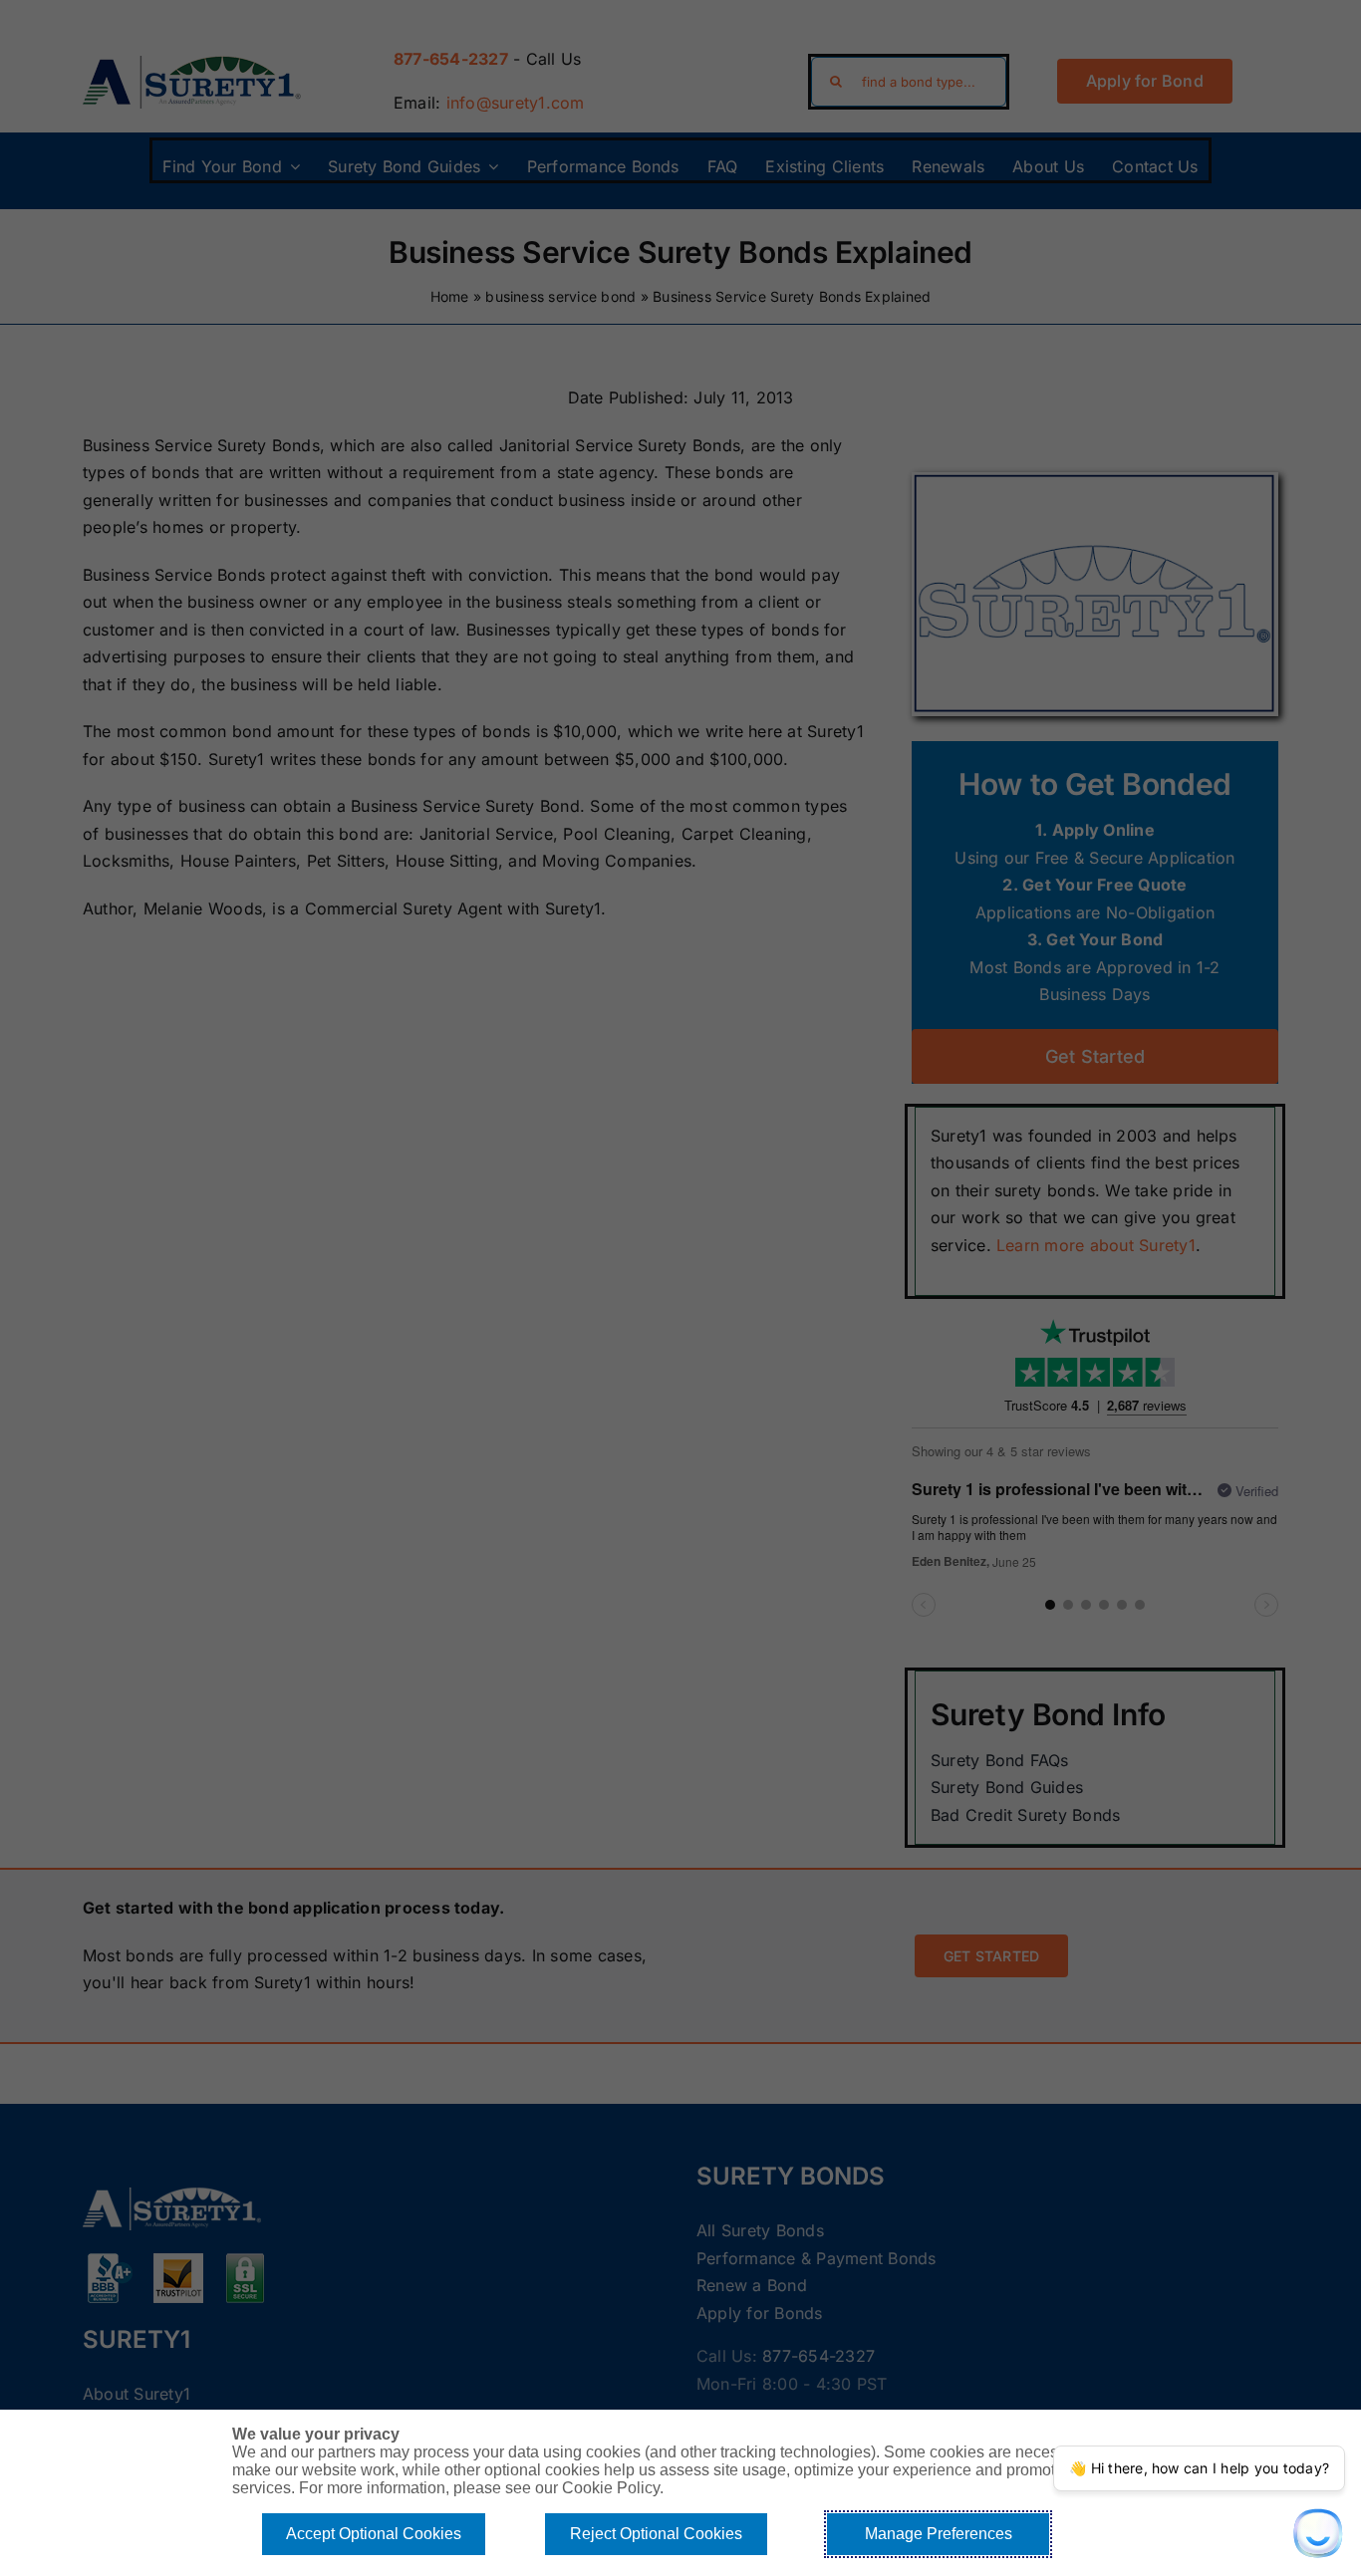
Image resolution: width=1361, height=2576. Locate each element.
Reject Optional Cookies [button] (656, 2534)
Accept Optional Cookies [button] (374, 2534)
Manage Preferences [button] (939, 2534)
